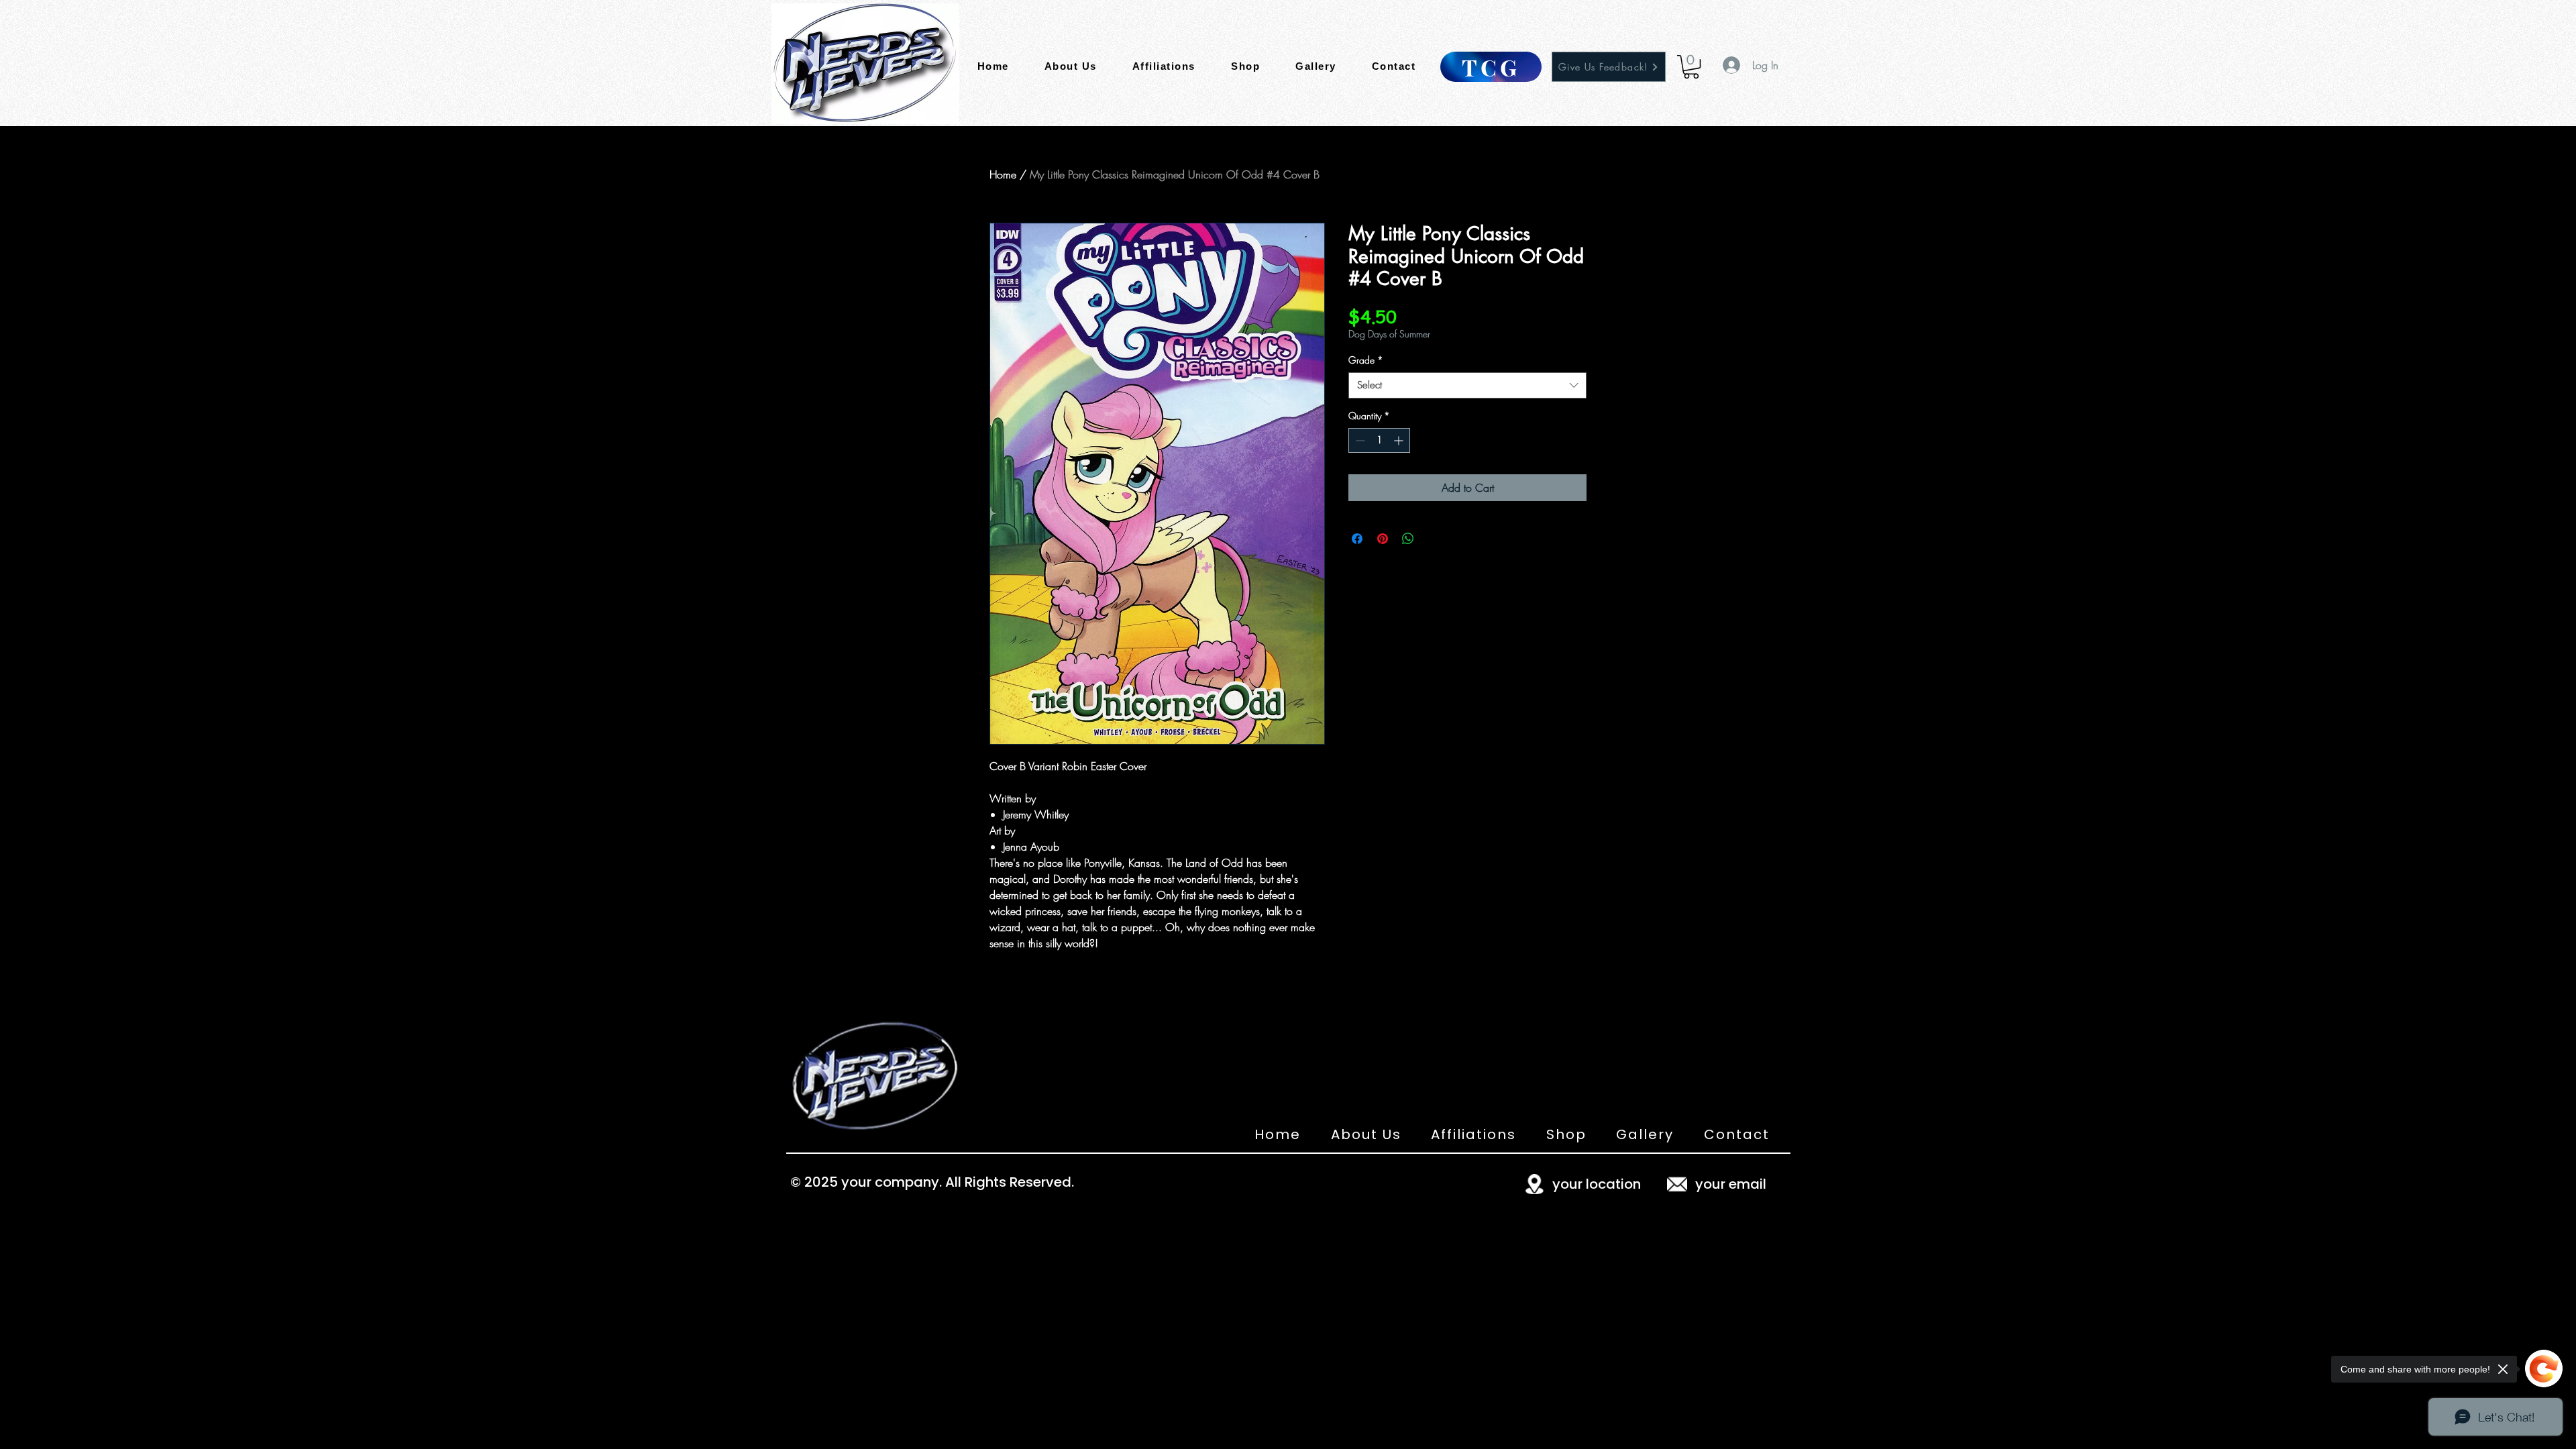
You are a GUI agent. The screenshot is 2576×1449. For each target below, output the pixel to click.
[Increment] (1400, 440)
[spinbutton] (1379, 440)
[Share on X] (1434, 539)
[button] (1691, 67)
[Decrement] (1359, 440)
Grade (1366, 360)
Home (1003, 174)
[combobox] (1467, 385)
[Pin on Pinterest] (1383, 539)
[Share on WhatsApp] (1408, 539)
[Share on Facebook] (1357, 539)
